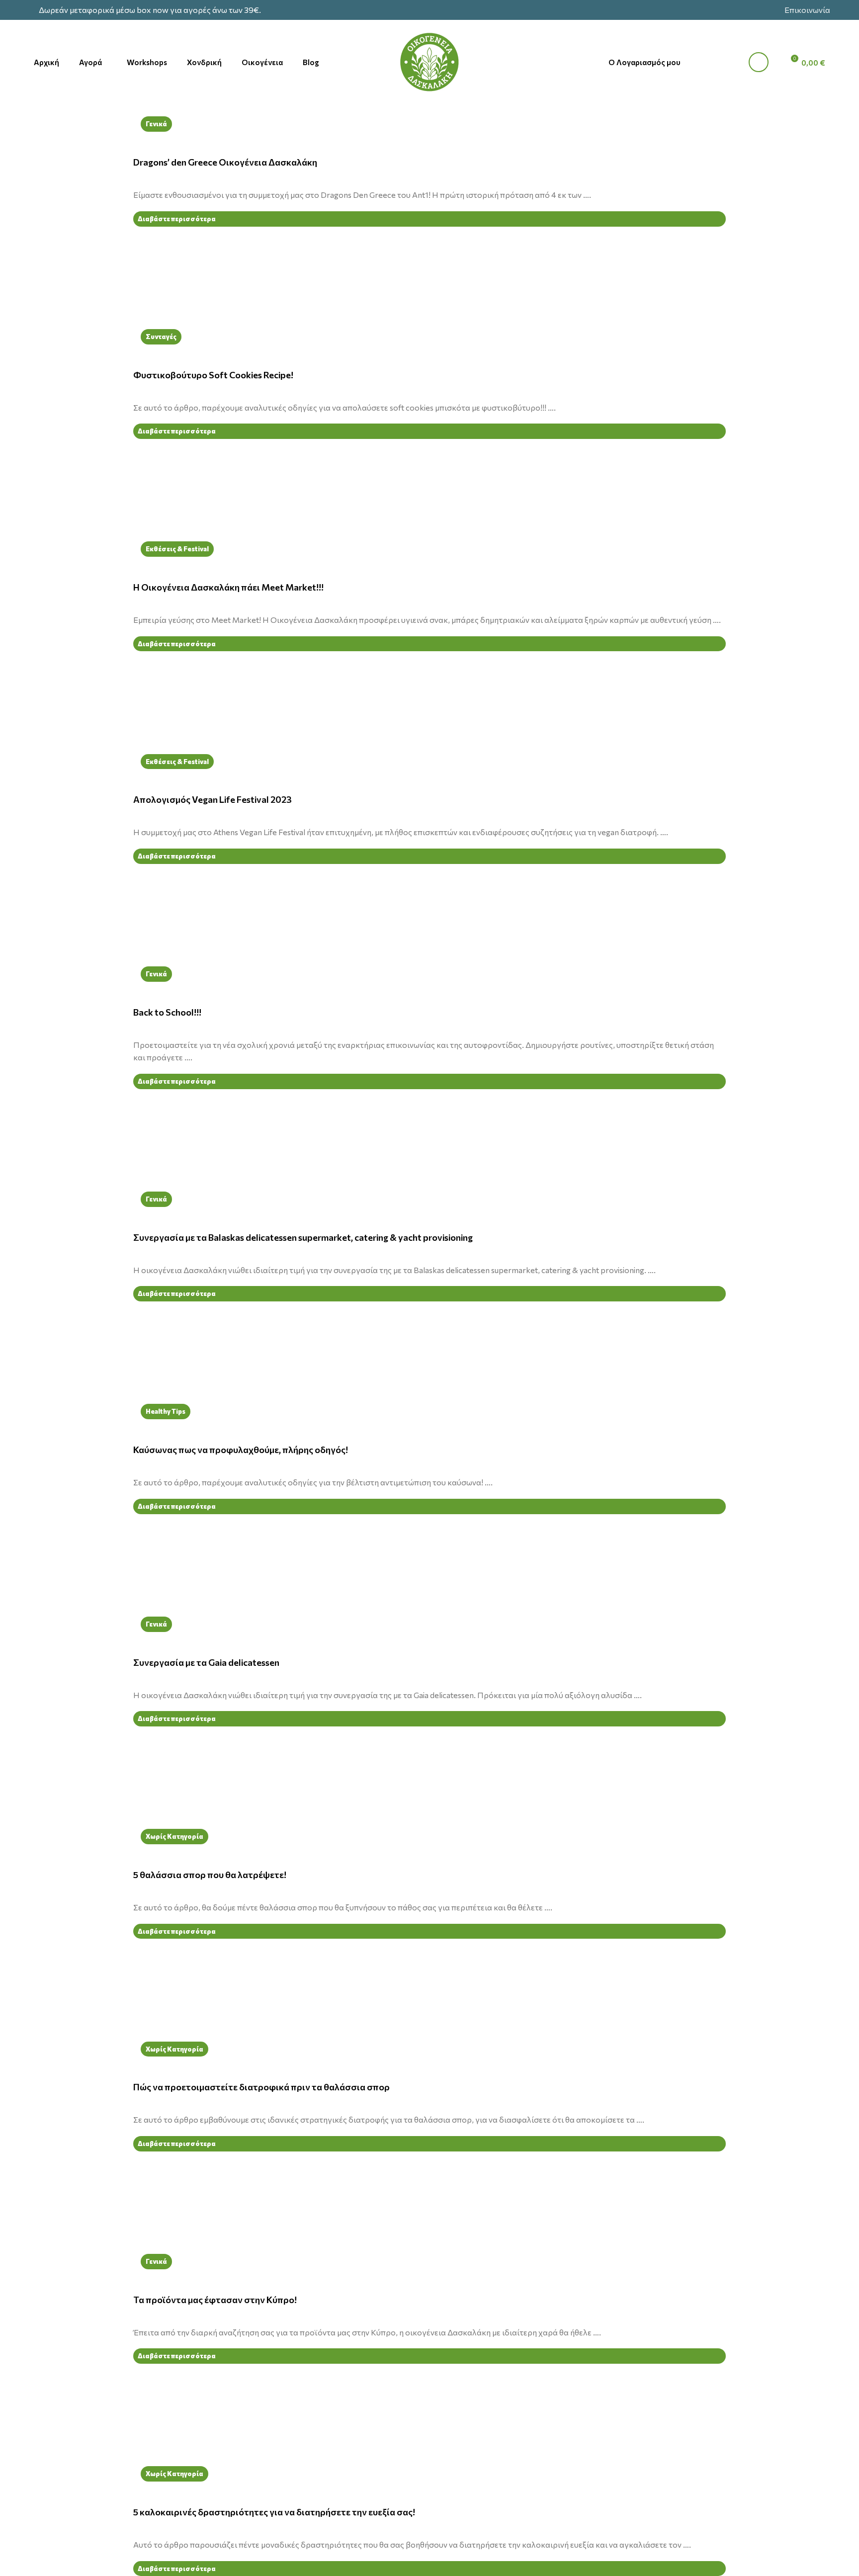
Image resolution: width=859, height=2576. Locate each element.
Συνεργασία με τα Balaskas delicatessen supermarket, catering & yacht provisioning (303, 1237)
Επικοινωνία (807, 10)
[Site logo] (429, 61)
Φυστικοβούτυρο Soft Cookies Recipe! (213, 375)
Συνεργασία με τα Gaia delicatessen (206, 1662)
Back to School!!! (167, 1012)
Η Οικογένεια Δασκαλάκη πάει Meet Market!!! (228, 587)
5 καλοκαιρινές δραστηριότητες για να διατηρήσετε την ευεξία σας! (274, 2512)
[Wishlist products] (755, 62)
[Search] (720, 62)
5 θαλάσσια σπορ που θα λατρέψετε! (210, 1875)
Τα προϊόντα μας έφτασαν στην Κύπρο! (215, 2300)
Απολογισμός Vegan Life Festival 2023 (213, 799)
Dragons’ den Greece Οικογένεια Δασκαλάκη (225, 162)
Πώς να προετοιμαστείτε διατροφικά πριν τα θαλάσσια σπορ (261, 2087)
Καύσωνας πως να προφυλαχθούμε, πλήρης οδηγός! (241, 1450)
